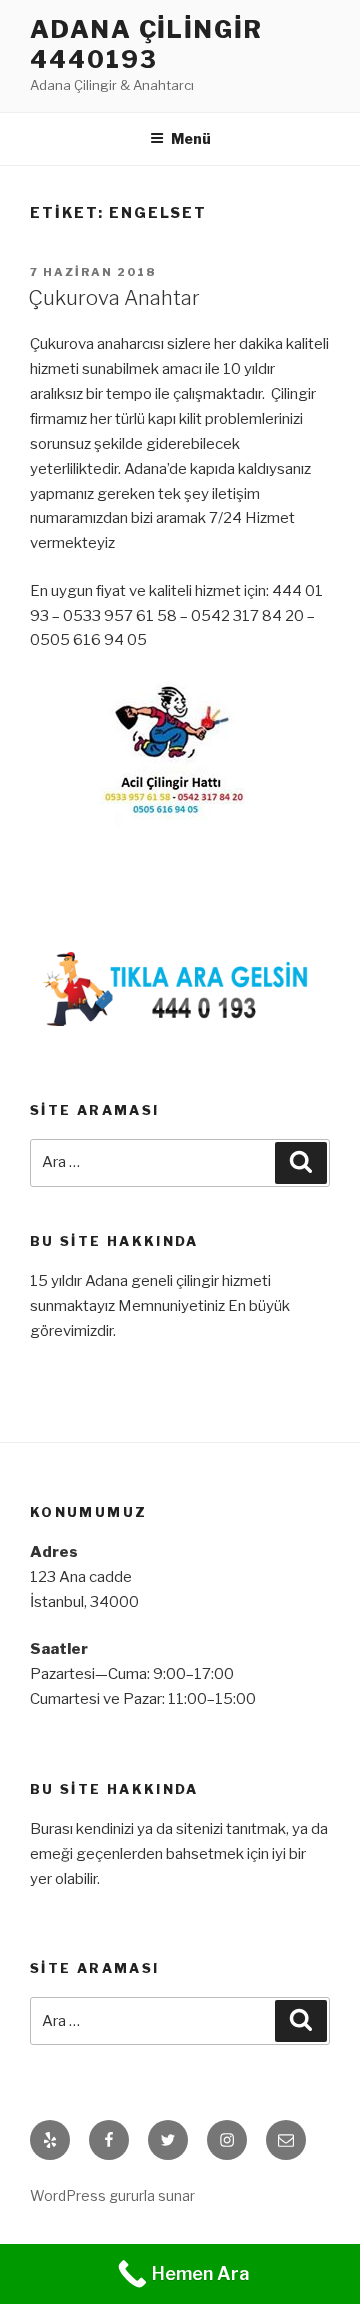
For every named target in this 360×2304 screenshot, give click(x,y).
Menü (191, 138)
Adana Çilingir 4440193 (146, 44)
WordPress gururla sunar (112, 2195)
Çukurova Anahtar (114, 298)
